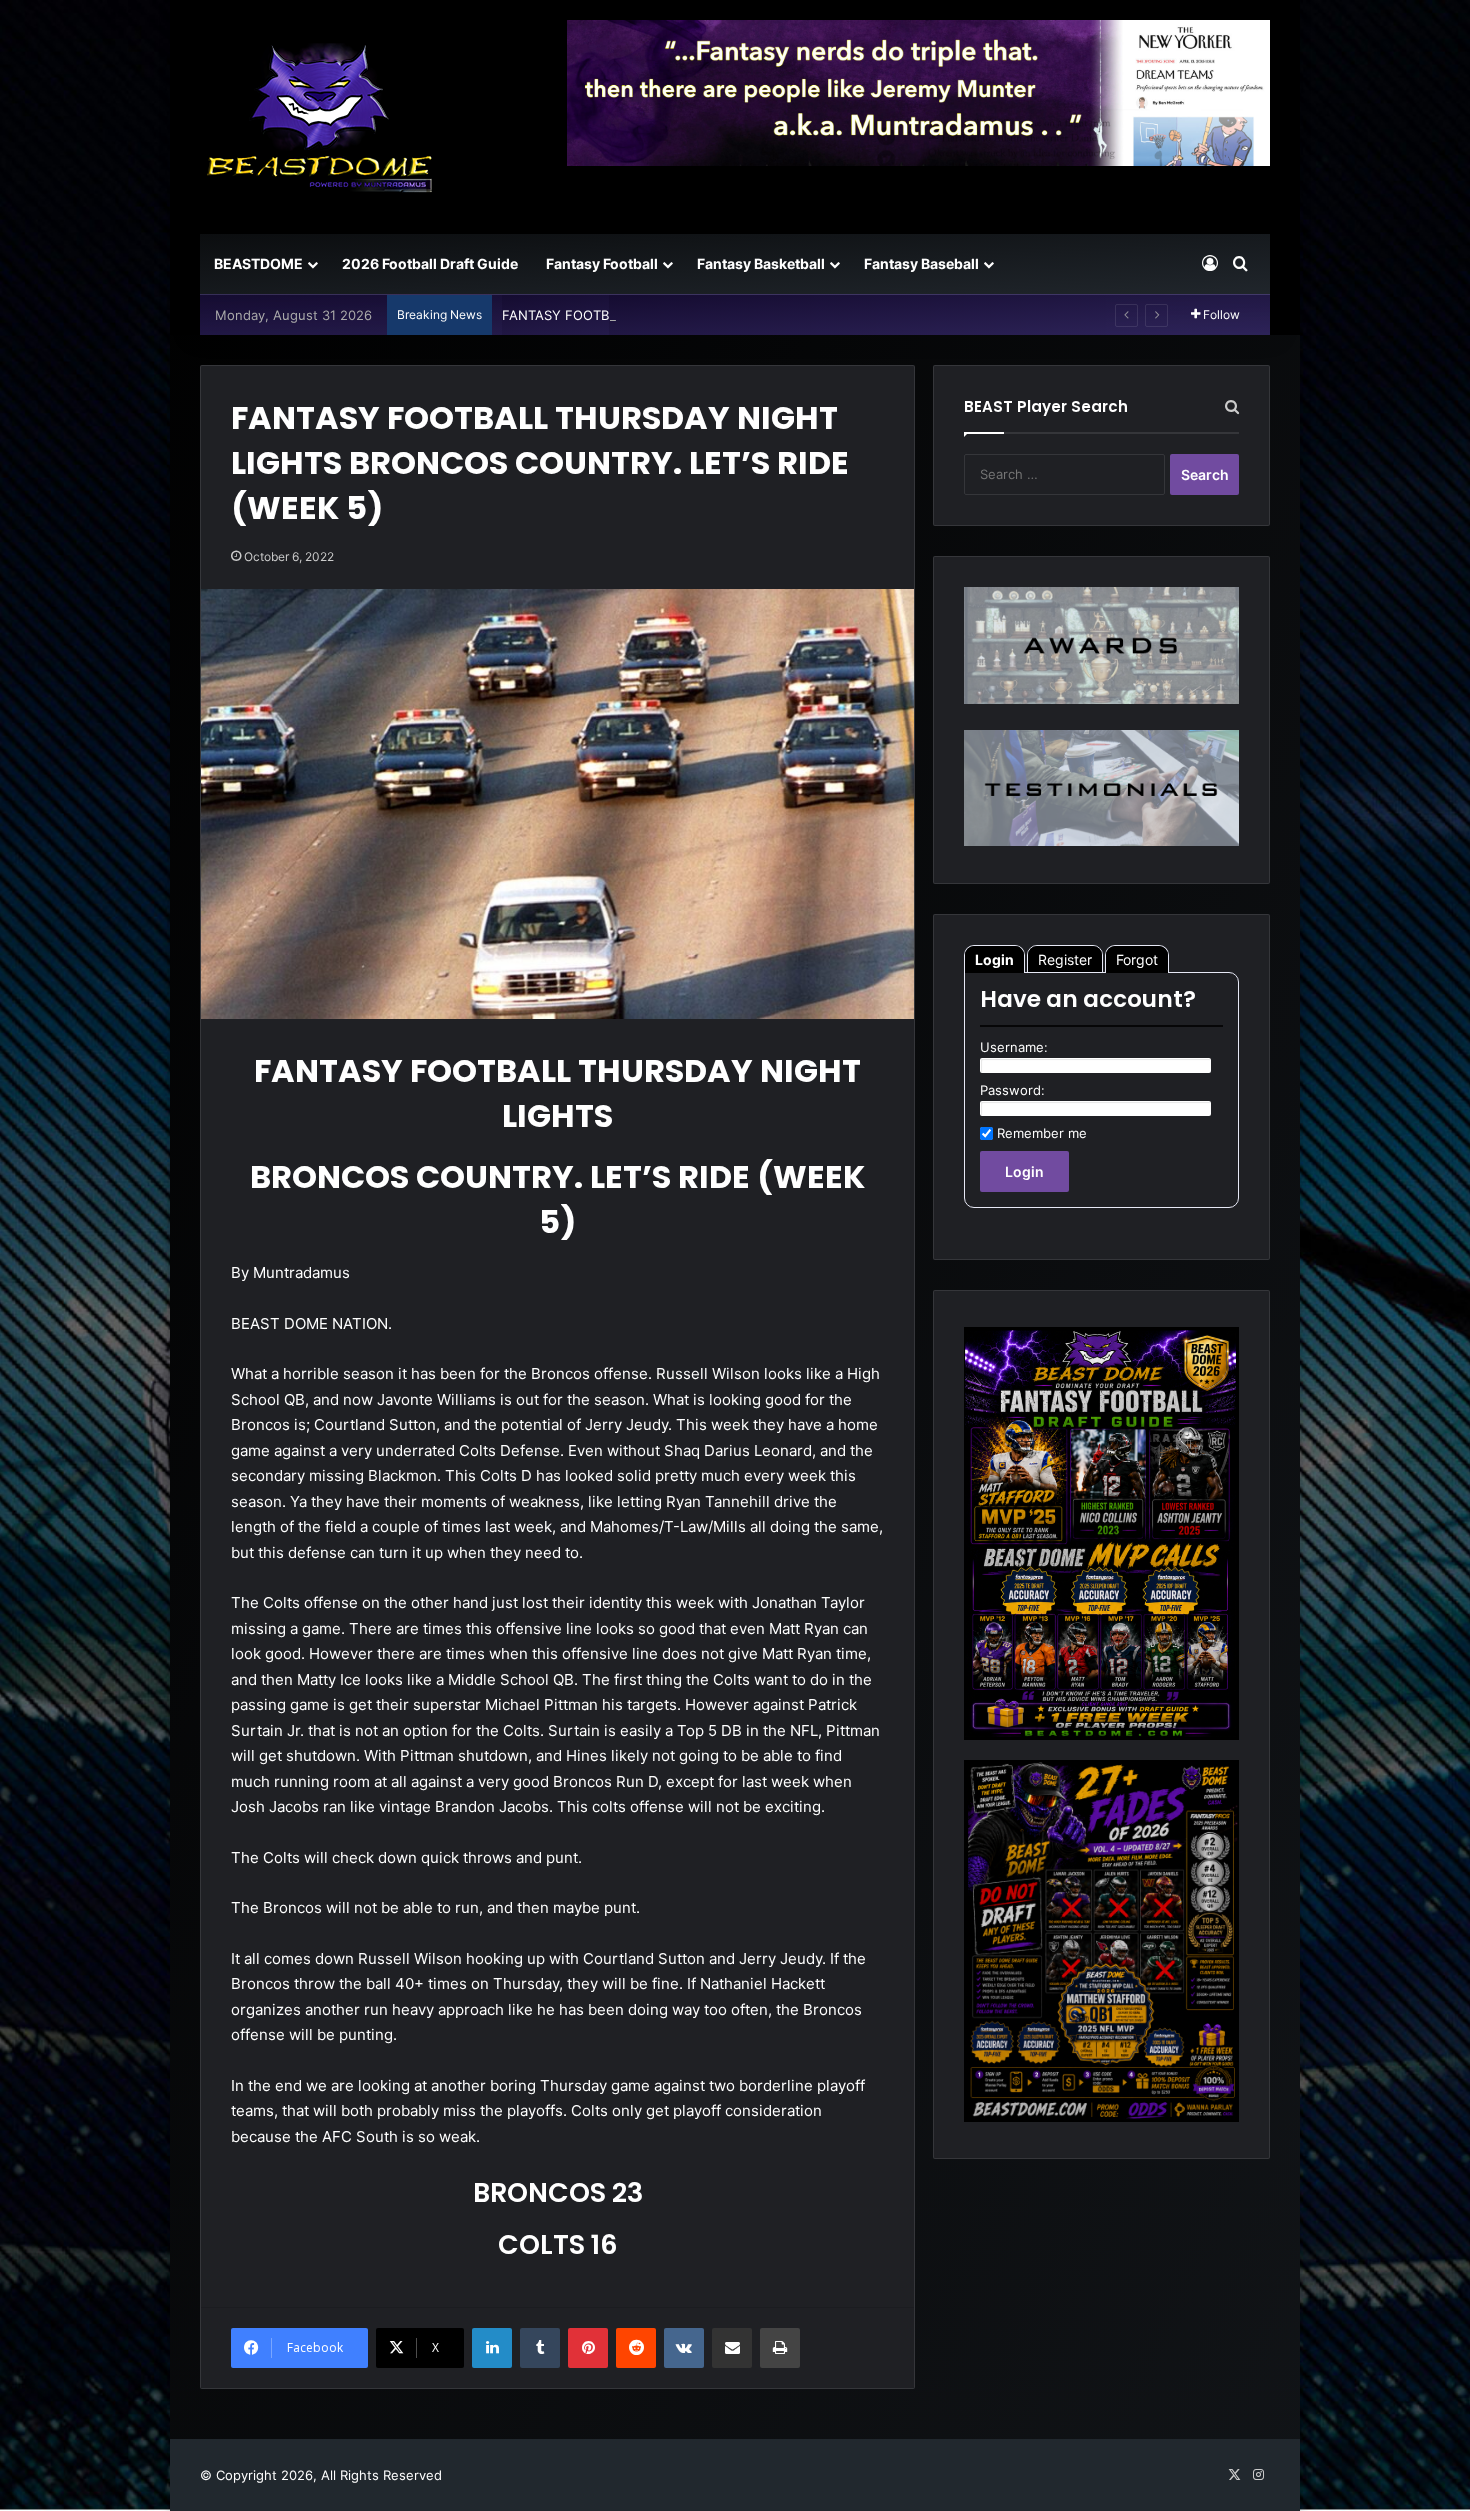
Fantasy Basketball (761, 263)
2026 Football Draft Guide (430, 263)
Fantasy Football (602, 263)
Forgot (1137, 959)
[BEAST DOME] (320, 117)
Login (994, 959)
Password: (1012, 1090)
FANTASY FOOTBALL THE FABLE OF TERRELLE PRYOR (671, 315)
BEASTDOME (258, 263)
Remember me (1042, 1133)
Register (1065, 959)
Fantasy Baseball (921, 263)
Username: (1014, 1047)
